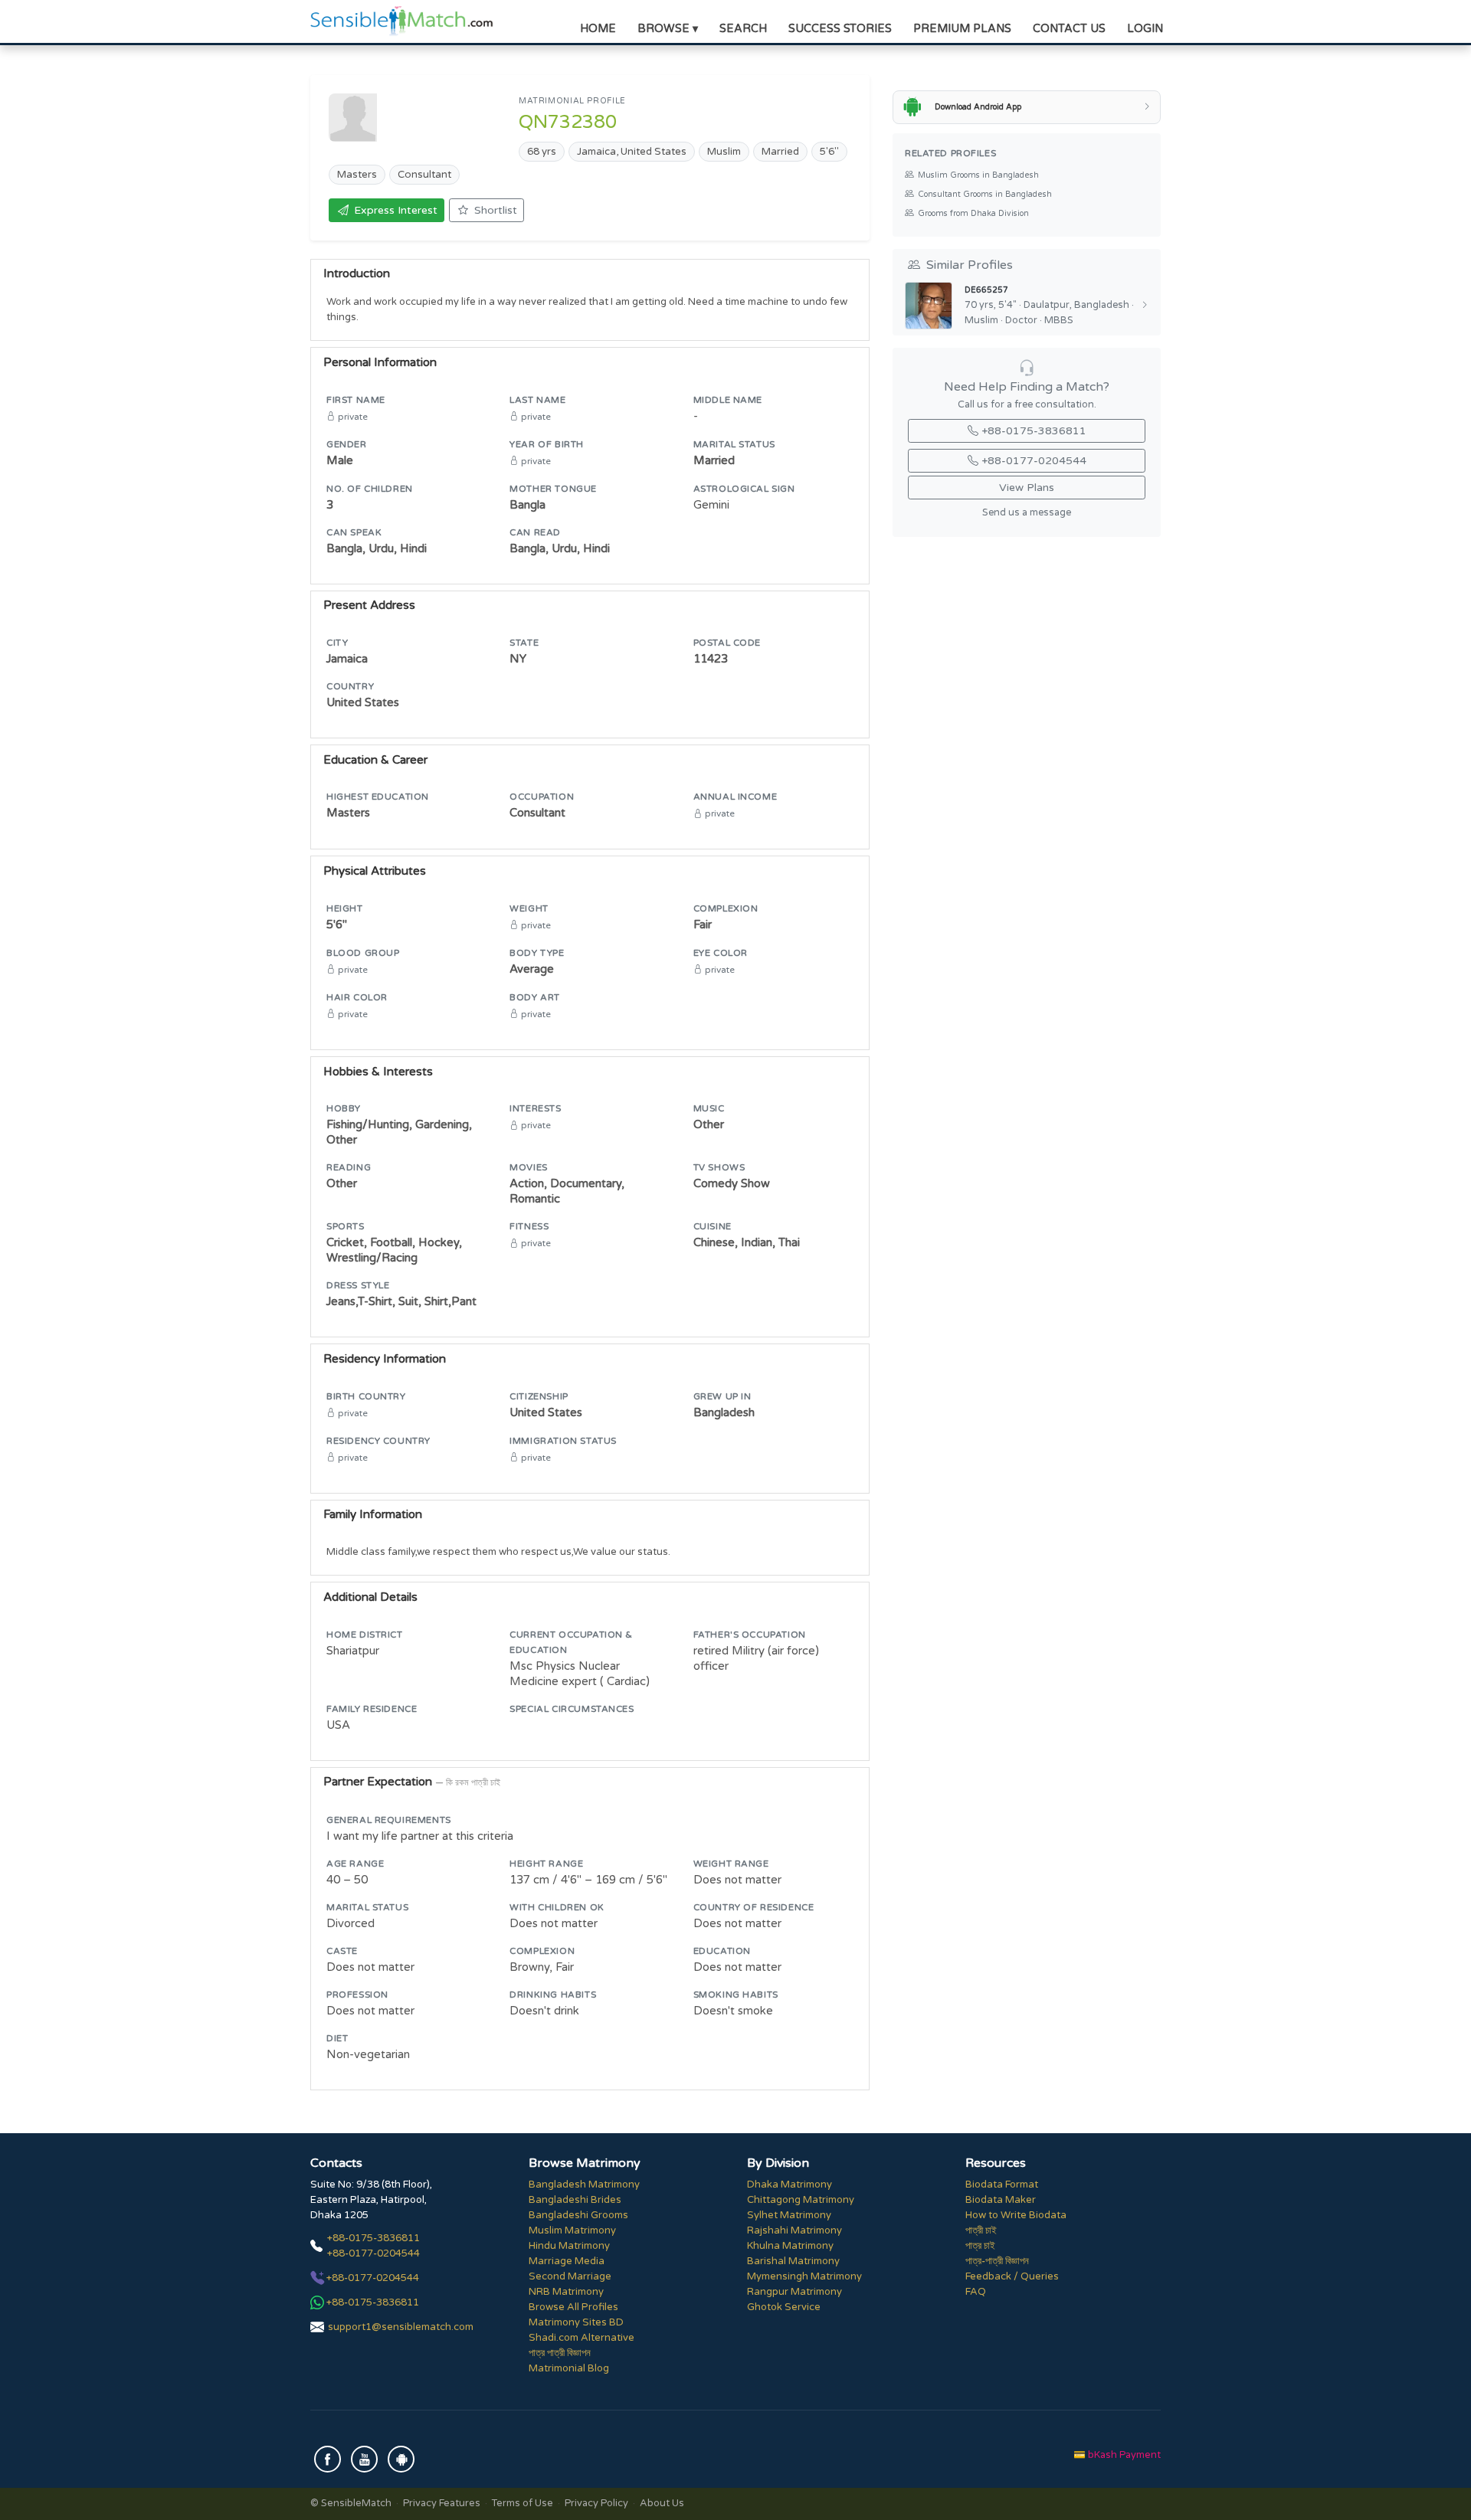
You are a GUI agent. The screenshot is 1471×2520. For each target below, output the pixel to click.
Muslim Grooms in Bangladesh (978, 175)
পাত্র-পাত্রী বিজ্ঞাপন (997, 2261)
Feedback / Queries (1012, 2276)
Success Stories (840, 29)
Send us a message (1027, 513)
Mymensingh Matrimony (804, 2276)
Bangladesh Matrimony (584, 2185)
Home (598, 29)
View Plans (1027, 488)
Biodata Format (1002, 2185)
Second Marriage (570, 2276)
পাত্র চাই (980, 2246)
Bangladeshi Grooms (578, 2215)
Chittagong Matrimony (801, 2200)
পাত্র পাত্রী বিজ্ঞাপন (560, 2353)
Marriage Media (567, 2261)
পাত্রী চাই (981, 2230)
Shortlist (496, 210)
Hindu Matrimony (569, 2246)
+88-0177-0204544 (1034, 461)
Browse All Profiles (573, 2307)
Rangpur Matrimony (794, 2292)
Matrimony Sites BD (576, 2322)
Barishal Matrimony (793, 2261)
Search (743, 29)
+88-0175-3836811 (1034, 431)
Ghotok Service (784, 2307)
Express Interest (396, 210)
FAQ (976, 2292)
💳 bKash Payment (1117, 2455)
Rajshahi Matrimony (794, 2230)
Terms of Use (523, 2503)
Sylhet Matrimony (789, 2215)
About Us (662, 2503)
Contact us (1069, 29)
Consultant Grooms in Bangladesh (985, 194)
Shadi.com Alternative (582, 2338)
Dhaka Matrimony (790, 2185)
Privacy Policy (596, 2503)
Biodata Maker (1001, 2200)
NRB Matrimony (566, 2292)
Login (1145, 29)
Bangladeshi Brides (575, 2200)
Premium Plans (962, 29)
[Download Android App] (401, 2459)
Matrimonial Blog (569, 2368)
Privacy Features (442, 2503)
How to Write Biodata (1016, 2215)
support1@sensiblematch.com (401, 2327)
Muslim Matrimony (572, 2230)
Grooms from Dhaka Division (973, 213)
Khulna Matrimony (790, 2246)
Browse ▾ (668, 29)
